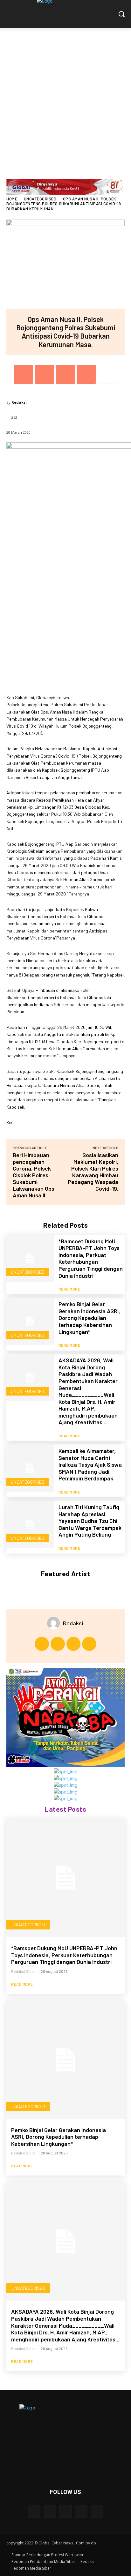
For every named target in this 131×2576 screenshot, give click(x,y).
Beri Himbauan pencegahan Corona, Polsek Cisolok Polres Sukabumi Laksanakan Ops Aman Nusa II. (34, 1175)
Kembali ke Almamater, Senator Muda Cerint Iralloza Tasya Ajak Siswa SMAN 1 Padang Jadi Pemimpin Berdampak (90, 1464)
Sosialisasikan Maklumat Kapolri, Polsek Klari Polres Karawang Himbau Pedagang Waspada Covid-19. (93, 1172)
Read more (69, 1289)
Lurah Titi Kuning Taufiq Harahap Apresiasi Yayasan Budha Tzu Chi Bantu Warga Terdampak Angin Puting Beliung (90, 1521)
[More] (107, 374)
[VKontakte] (97, 2511)
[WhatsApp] (86, 374)
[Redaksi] (55, 1623)
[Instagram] (58, 1644)
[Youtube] (89, 1644)
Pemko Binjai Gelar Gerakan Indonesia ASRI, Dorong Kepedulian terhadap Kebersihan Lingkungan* (89, 1318)
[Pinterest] (65, 374)
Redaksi (19, 402)
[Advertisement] (65, 97)
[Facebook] (23, 374)
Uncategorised (40, 199)
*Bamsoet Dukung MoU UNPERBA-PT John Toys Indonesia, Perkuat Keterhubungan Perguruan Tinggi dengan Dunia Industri (91, 1258)
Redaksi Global (24, 1971)
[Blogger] (34, 2511)
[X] (44, 374)
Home (12, 199)
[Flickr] (65, 2511)
